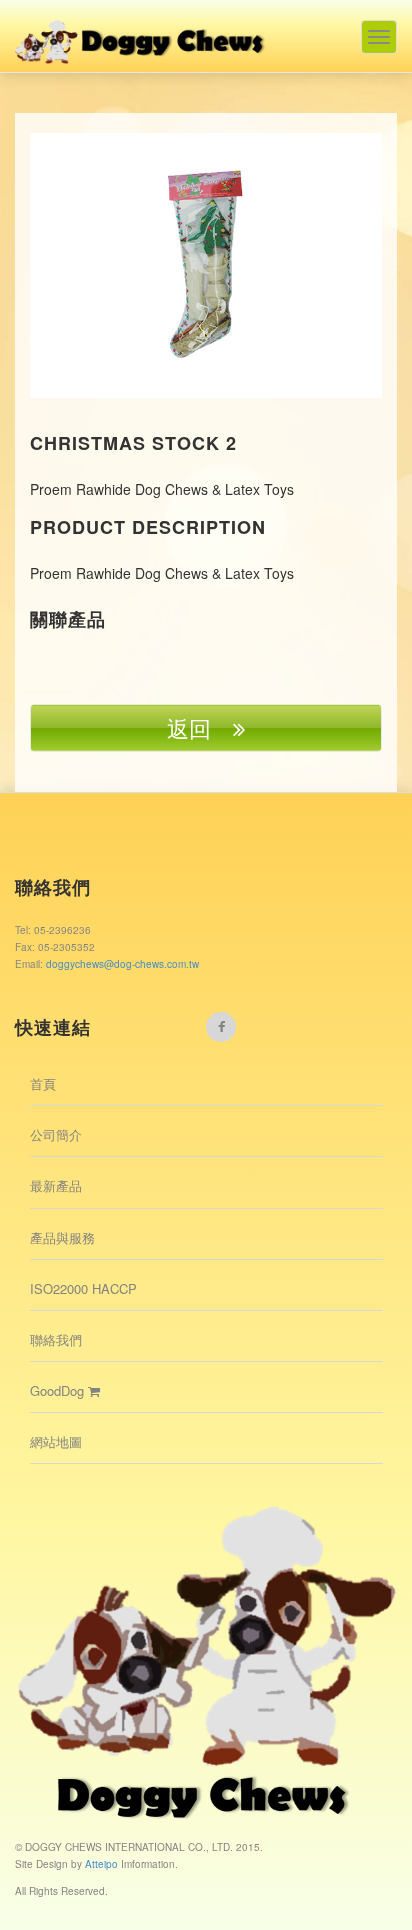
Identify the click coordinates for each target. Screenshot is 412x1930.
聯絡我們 (56, 1339)
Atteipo (103, 1864)
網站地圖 (56, 1441)
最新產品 (56, 1185)
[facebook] (221, 1027)
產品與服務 (62, 1237)
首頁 (43, 1083)
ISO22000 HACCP (83, 1288)
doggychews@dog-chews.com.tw (122, 964)
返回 (200, 727)
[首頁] (141, 32)
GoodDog (59, 1390)
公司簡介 (56, 1134)
